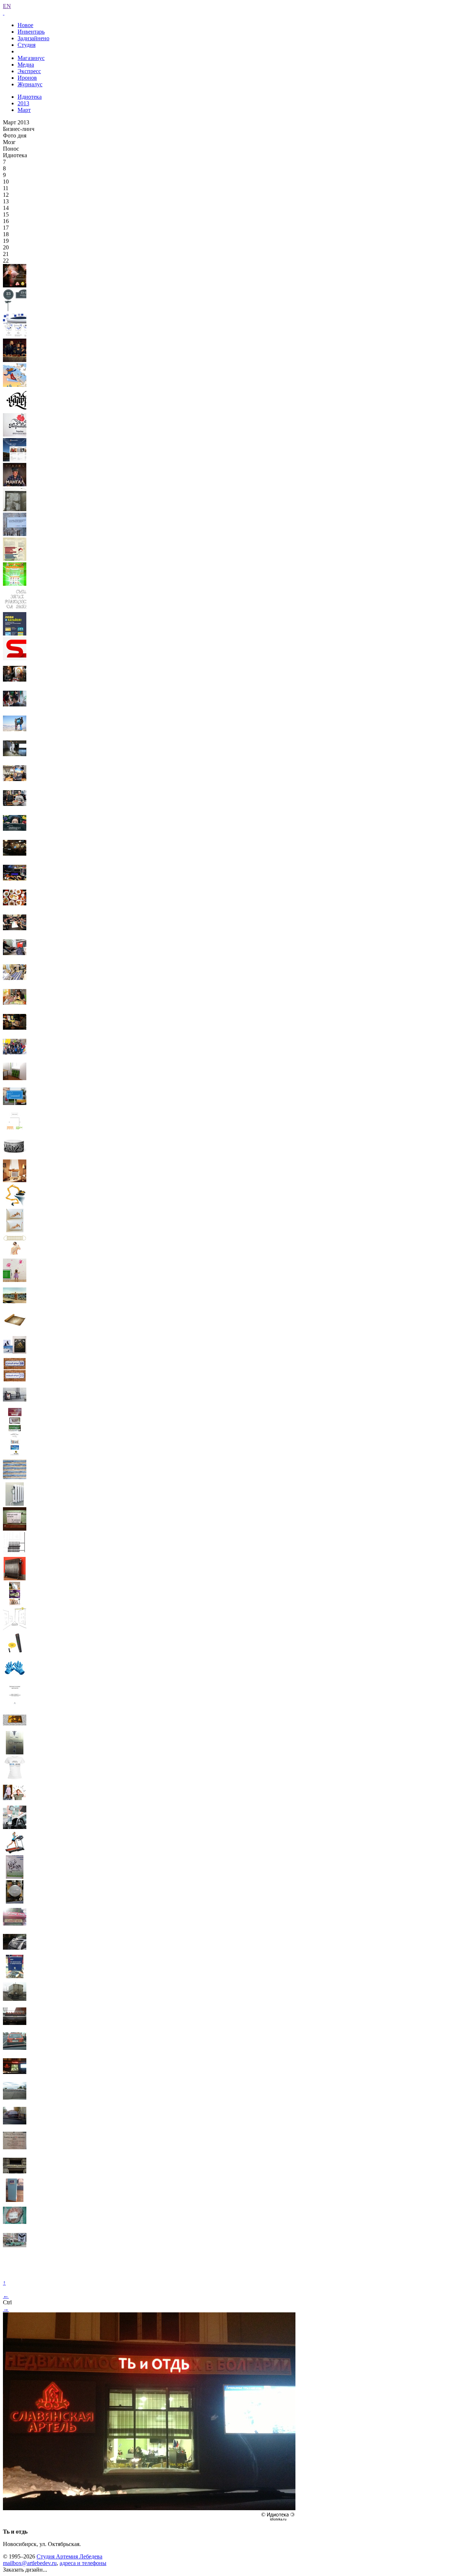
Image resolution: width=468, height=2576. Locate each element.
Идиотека (30, 97)
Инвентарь (31, 32)
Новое (25, 25)
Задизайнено (33, 38)
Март (24, 110)
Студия (27, 45)
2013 (23, 103)
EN (7, 6)
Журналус (30, 84)
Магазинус (31, 58)
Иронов (27, 78)
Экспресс (29, 71)
